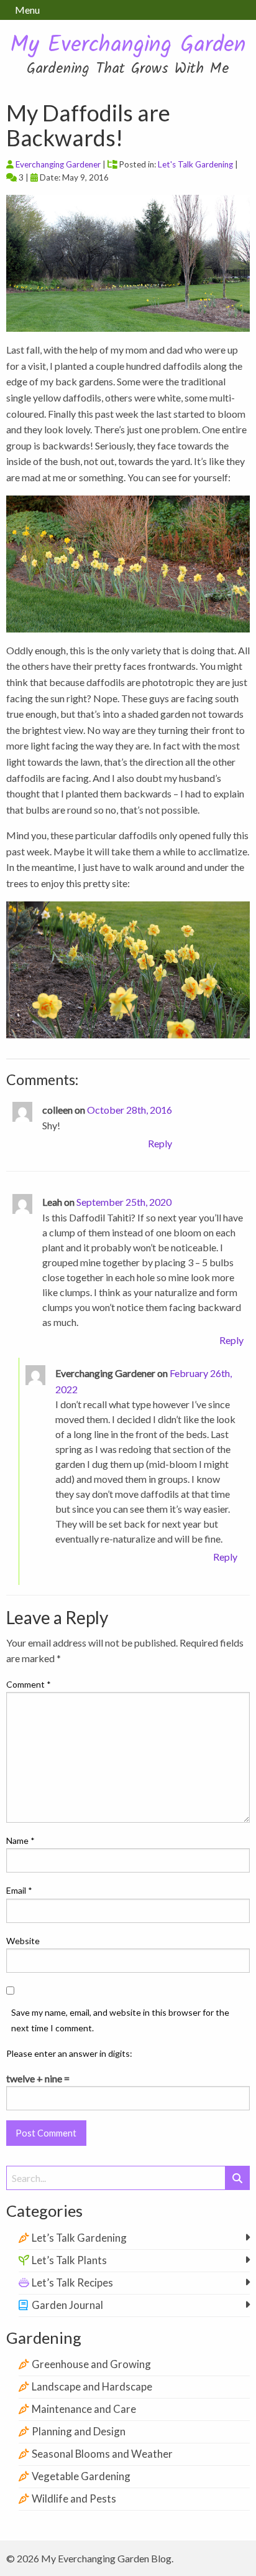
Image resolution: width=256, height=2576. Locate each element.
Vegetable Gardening (81, 2476)
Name (21, 1840)
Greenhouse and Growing (91, 2364)
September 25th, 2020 (124, 1202)
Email (19, 1890)
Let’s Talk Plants (69, 2260)
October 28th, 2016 (130, 1110)
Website (23, 1941)
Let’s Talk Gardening (79, 2238)
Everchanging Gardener (58, 164)
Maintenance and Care (84, 2409)
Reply (160, 1143)
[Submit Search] (237, 2178)
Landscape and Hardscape (92, 2386)
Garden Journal (67, 2305)
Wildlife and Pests (74, 2498)
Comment (29, 1684)
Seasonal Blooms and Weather (102, 2454)
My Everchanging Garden (128, 46)
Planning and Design (79, 2431)
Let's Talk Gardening (195, 164)
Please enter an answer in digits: (69, 2053)
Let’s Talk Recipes (72, 2282)
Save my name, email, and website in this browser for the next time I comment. (120, 2020)
